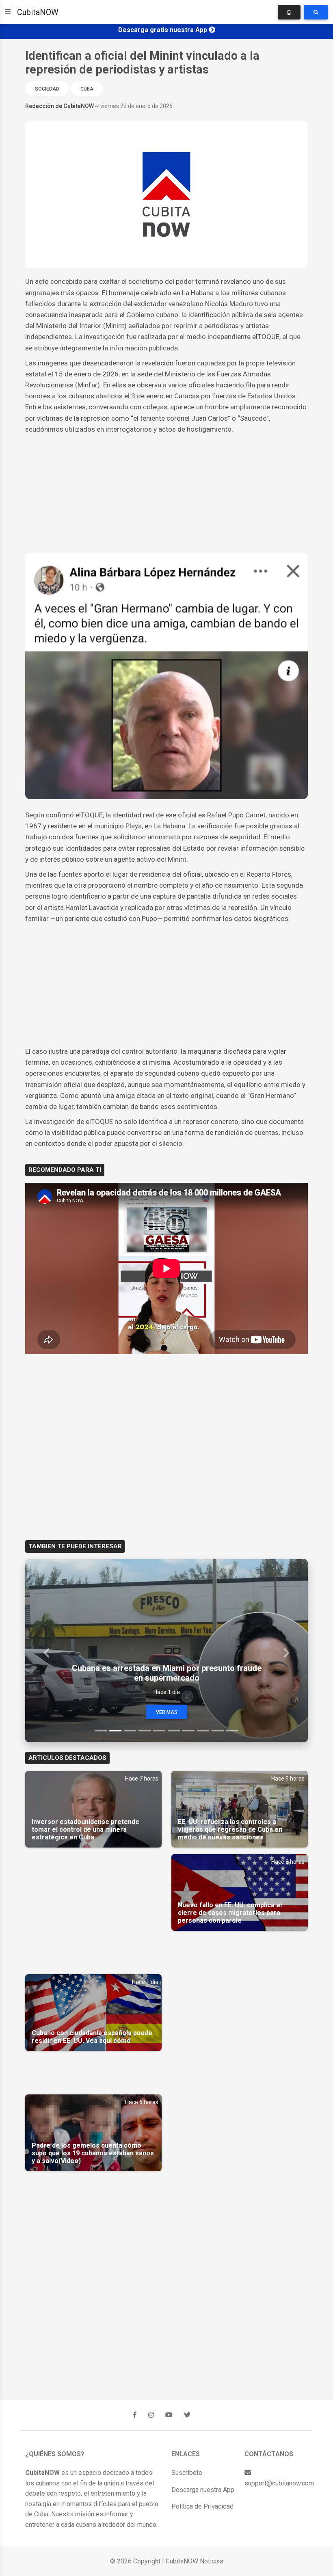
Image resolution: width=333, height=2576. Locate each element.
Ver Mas (167, 1712)
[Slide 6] (174, 1731)
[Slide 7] (188, 1731)
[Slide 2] (115, 1731)
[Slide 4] (145, 1731)
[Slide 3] (130, 1731)
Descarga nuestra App (203, 2490)
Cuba (87, 89)
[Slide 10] (232, 1731)
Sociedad (47, 89)
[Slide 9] (218, 1731)
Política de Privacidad (202, 2506)
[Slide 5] (159, 1731)
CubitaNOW (38, 12)
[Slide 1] (101, 1731)
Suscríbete (187, 2473)
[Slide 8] (203, 1731)
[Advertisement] (166, 496)
